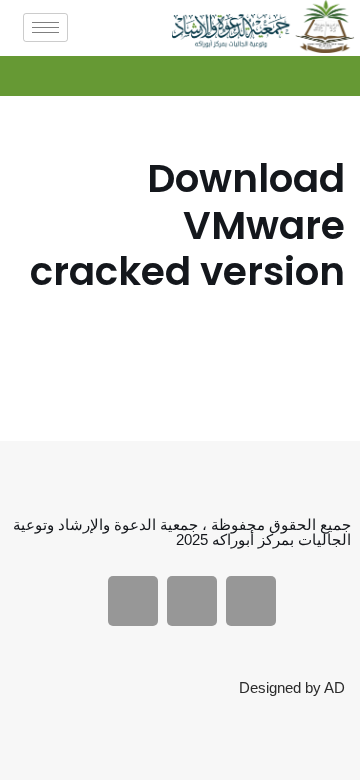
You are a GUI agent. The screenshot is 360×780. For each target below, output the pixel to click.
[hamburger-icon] (45, 27)
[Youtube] (192, 601)
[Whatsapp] (133, 601)
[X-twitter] (251, 601)
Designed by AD (292, 687)
